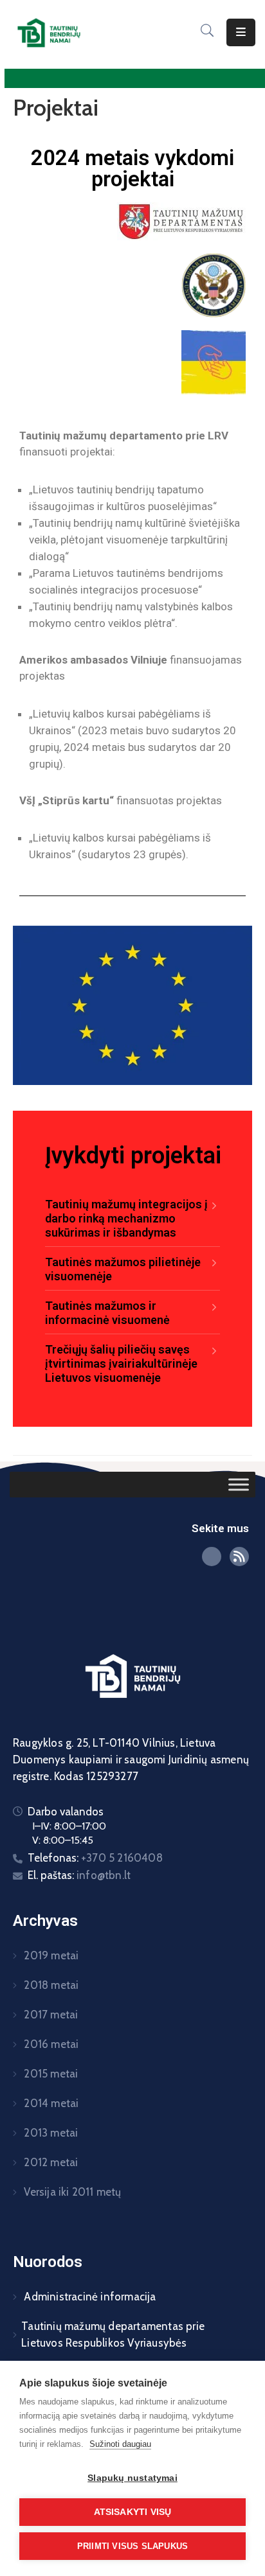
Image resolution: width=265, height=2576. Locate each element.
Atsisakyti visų (133, 2512)
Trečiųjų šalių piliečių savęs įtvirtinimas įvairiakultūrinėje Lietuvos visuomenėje (121, 1363)
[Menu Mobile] (241, 32)
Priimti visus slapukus (132, 2546)
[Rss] (239, 1557)
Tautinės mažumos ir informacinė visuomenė (107, 1313)
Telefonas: (95, 1858)
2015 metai (50, 2074)
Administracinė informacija (88, 2297)
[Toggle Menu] (239, 1485)
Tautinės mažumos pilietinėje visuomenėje (123, 1269)
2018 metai (50, 1985)
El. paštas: (79, 1875)
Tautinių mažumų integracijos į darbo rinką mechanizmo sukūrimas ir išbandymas (126, 1218)
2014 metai (50, 2103)
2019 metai (50, 1955)
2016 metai (50, 2044)
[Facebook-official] (212, 1557)
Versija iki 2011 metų (71, 2192)
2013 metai (50, 2133)
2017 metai (50, 2015)
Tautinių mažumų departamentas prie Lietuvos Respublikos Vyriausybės (113, 2334)
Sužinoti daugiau (120, 2444)
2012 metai (50, 2162)
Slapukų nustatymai (132, 2478)
